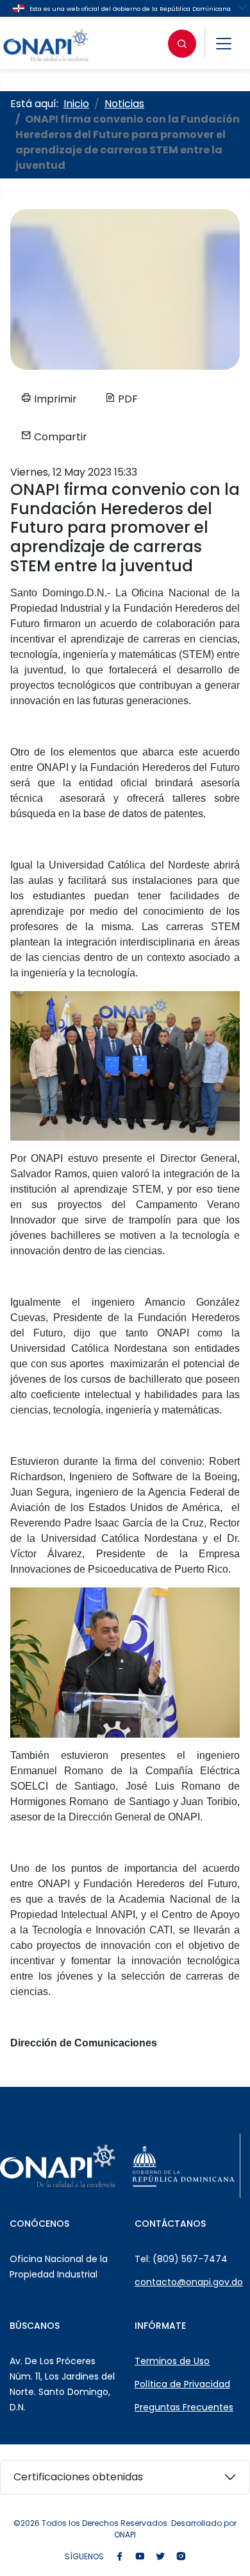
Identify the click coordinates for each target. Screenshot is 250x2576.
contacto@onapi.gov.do (189, 2282)
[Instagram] (181, 2557)
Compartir (59, 437)
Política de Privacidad (182, 2384)
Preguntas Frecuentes (184, 2407)
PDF (127, 399)
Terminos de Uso (172, 2361)
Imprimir (54, 399)
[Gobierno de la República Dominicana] (183, 2166)
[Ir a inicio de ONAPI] (58, 2166)
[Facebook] (119, 2557)
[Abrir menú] (224, 44)
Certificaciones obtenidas (78, 2477)
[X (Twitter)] (160, 2557)
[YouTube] (140, 2557)
